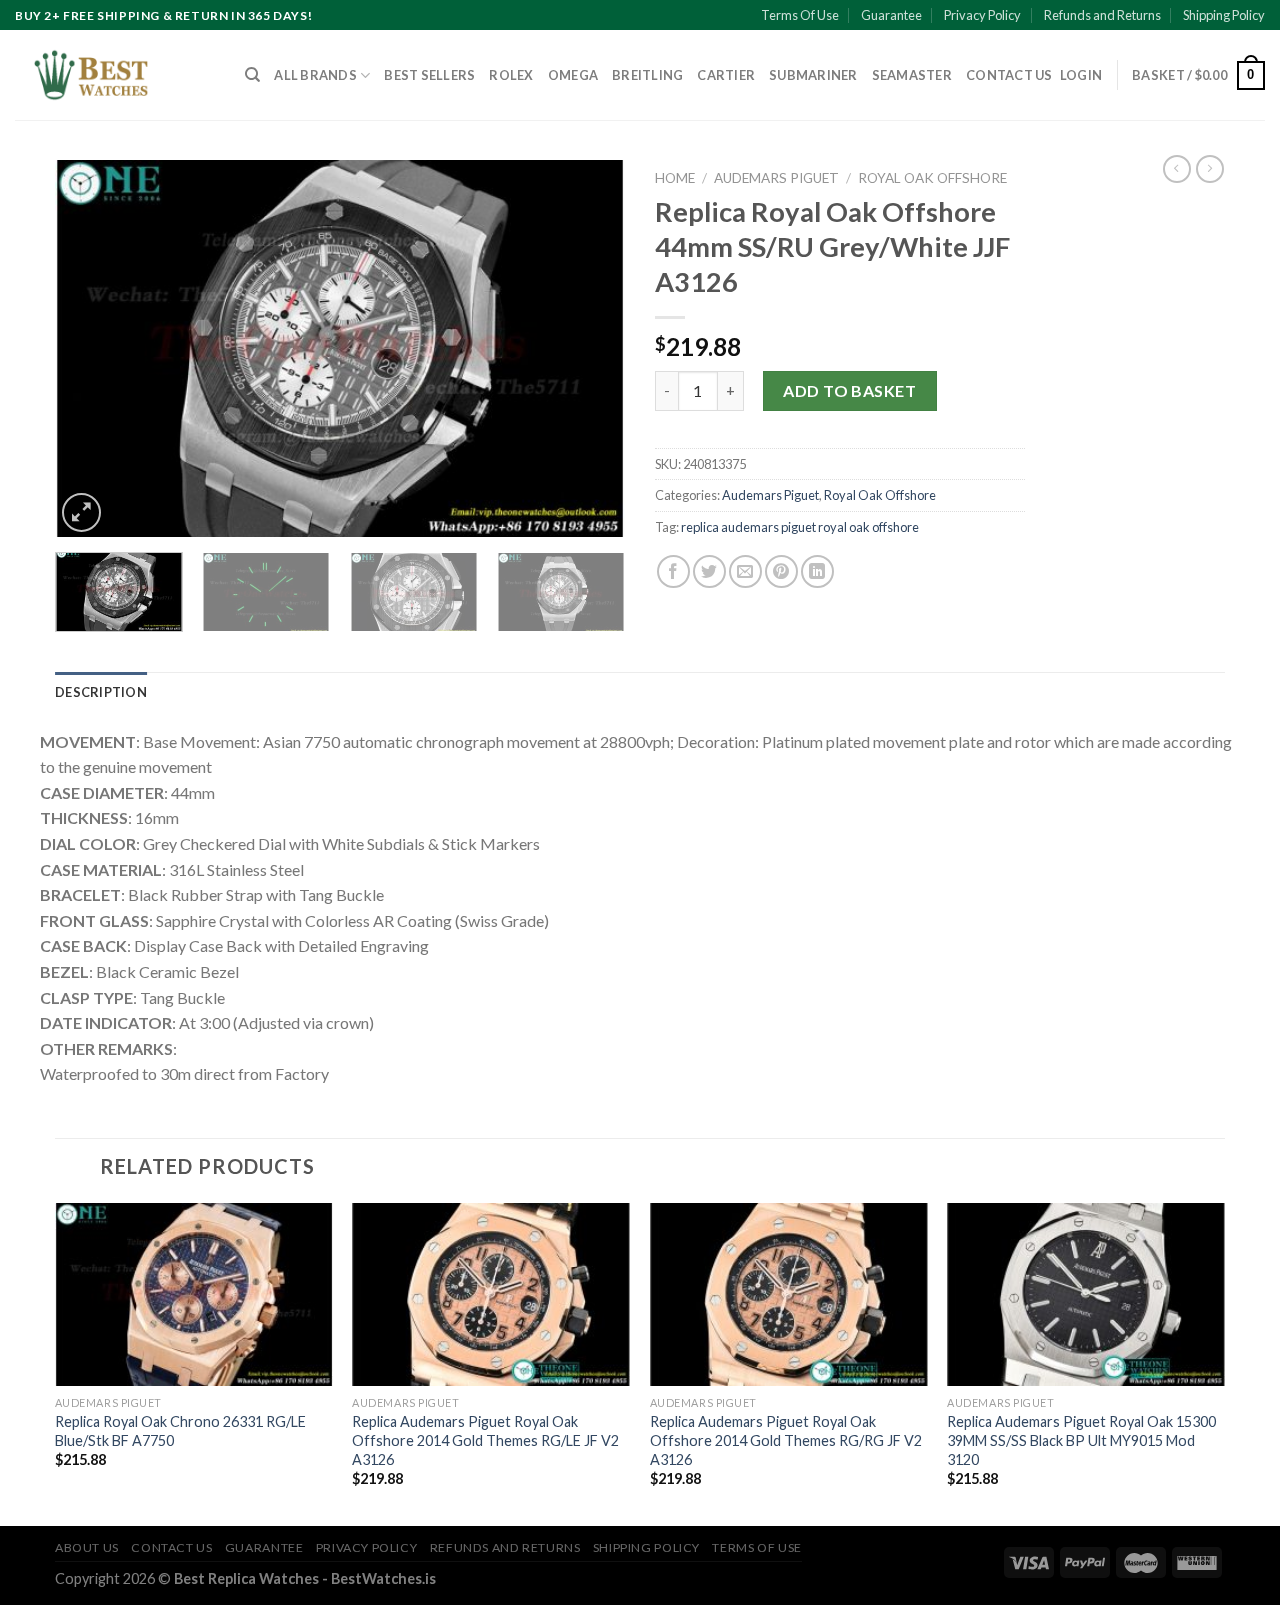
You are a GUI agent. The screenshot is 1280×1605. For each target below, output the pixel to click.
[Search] (252, 75)
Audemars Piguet (776, 178)
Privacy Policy (982, 15)
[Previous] (92, 348)
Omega (573, 75)
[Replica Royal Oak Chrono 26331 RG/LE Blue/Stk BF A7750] (194, 1294)
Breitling (647, 75)
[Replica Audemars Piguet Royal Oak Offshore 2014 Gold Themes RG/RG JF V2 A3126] (789, 1294)
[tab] (101, 692)
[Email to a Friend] (745, 571)
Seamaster (912, 75)
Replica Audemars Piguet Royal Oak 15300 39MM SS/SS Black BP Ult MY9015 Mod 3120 (1081, 1440)
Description (101, 692)
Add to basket (849, 390)
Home (675, 178)
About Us (87, 1547)
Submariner (813, 75)
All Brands (315, 75)
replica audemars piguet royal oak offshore (800, 527)
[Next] (588, 348)
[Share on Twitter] (709, 571)
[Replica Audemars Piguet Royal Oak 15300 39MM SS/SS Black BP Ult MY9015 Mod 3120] (1086, 1294)
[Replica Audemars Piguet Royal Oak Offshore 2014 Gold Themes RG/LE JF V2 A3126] (491, 1294)
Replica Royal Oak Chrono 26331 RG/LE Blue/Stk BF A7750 (180, 1431)
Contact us (1009, 75)
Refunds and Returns (1102, 15)
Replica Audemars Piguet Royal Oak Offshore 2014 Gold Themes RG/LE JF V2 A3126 (485, 1440)
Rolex (511, 75)
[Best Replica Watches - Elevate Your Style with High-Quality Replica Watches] (115, 75)
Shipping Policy (1224, 15)
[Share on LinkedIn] (817, 571)
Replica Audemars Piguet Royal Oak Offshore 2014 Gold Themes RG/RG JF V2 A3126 (786, 1440)
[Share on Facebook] (673, 571)
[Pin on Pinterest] (781, 571)
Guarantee (891, 15)
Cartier (726, 75)
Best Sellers (429, 75)
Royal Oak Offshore (932, 178)
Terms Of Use (800, 15)
